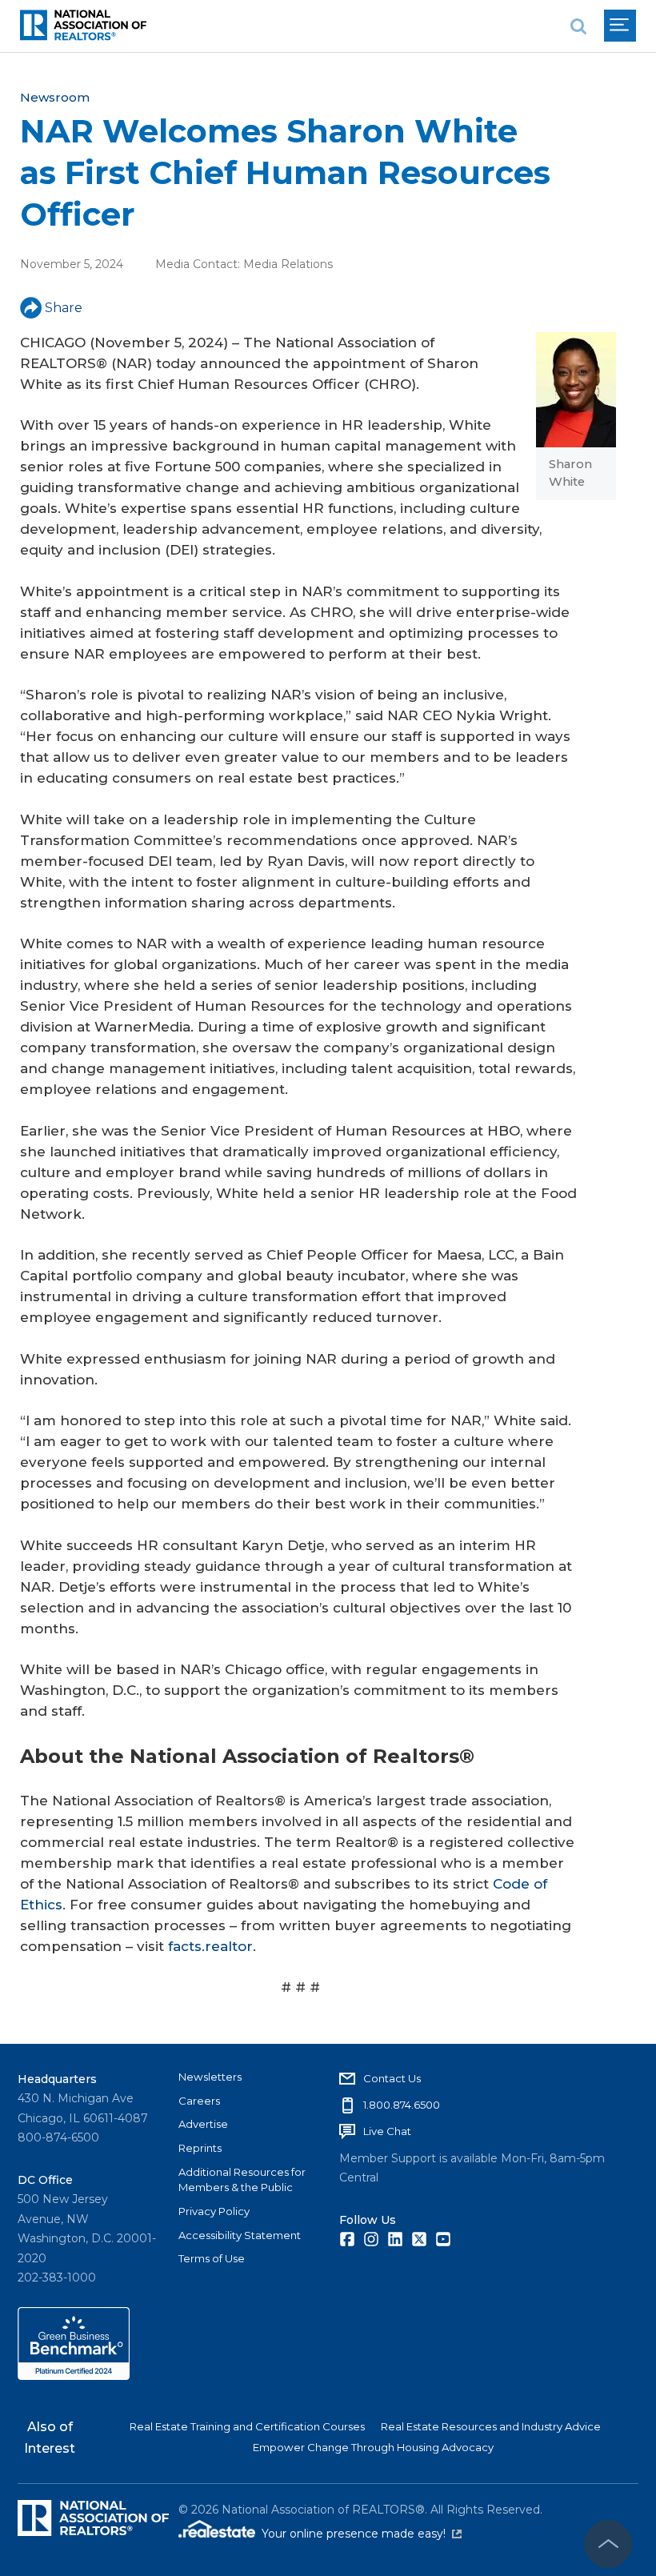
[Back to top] (608, 2544)
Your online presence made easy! (362, 2534)
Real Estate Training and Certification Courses (247, 2426)
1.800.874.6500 (402, 2105)
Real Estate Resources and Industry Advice (491, 2426)
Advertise (203, 2124)
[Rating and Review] (74, 2376)
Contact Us (392, 2078)
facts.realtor (210, 1946)
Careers (199, 2101)
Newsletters (210, 2077)
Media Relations (288, 264)
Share (64, 308)
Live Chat (387, 2131)
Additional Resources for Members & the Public (242, 2180)
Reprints (200, 2148)
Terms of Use (212, 2258)
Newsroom (55, 97)
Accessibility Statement (240, 2235)
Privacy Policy (214, 2211)
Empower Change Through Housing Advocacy (373, 2447)
